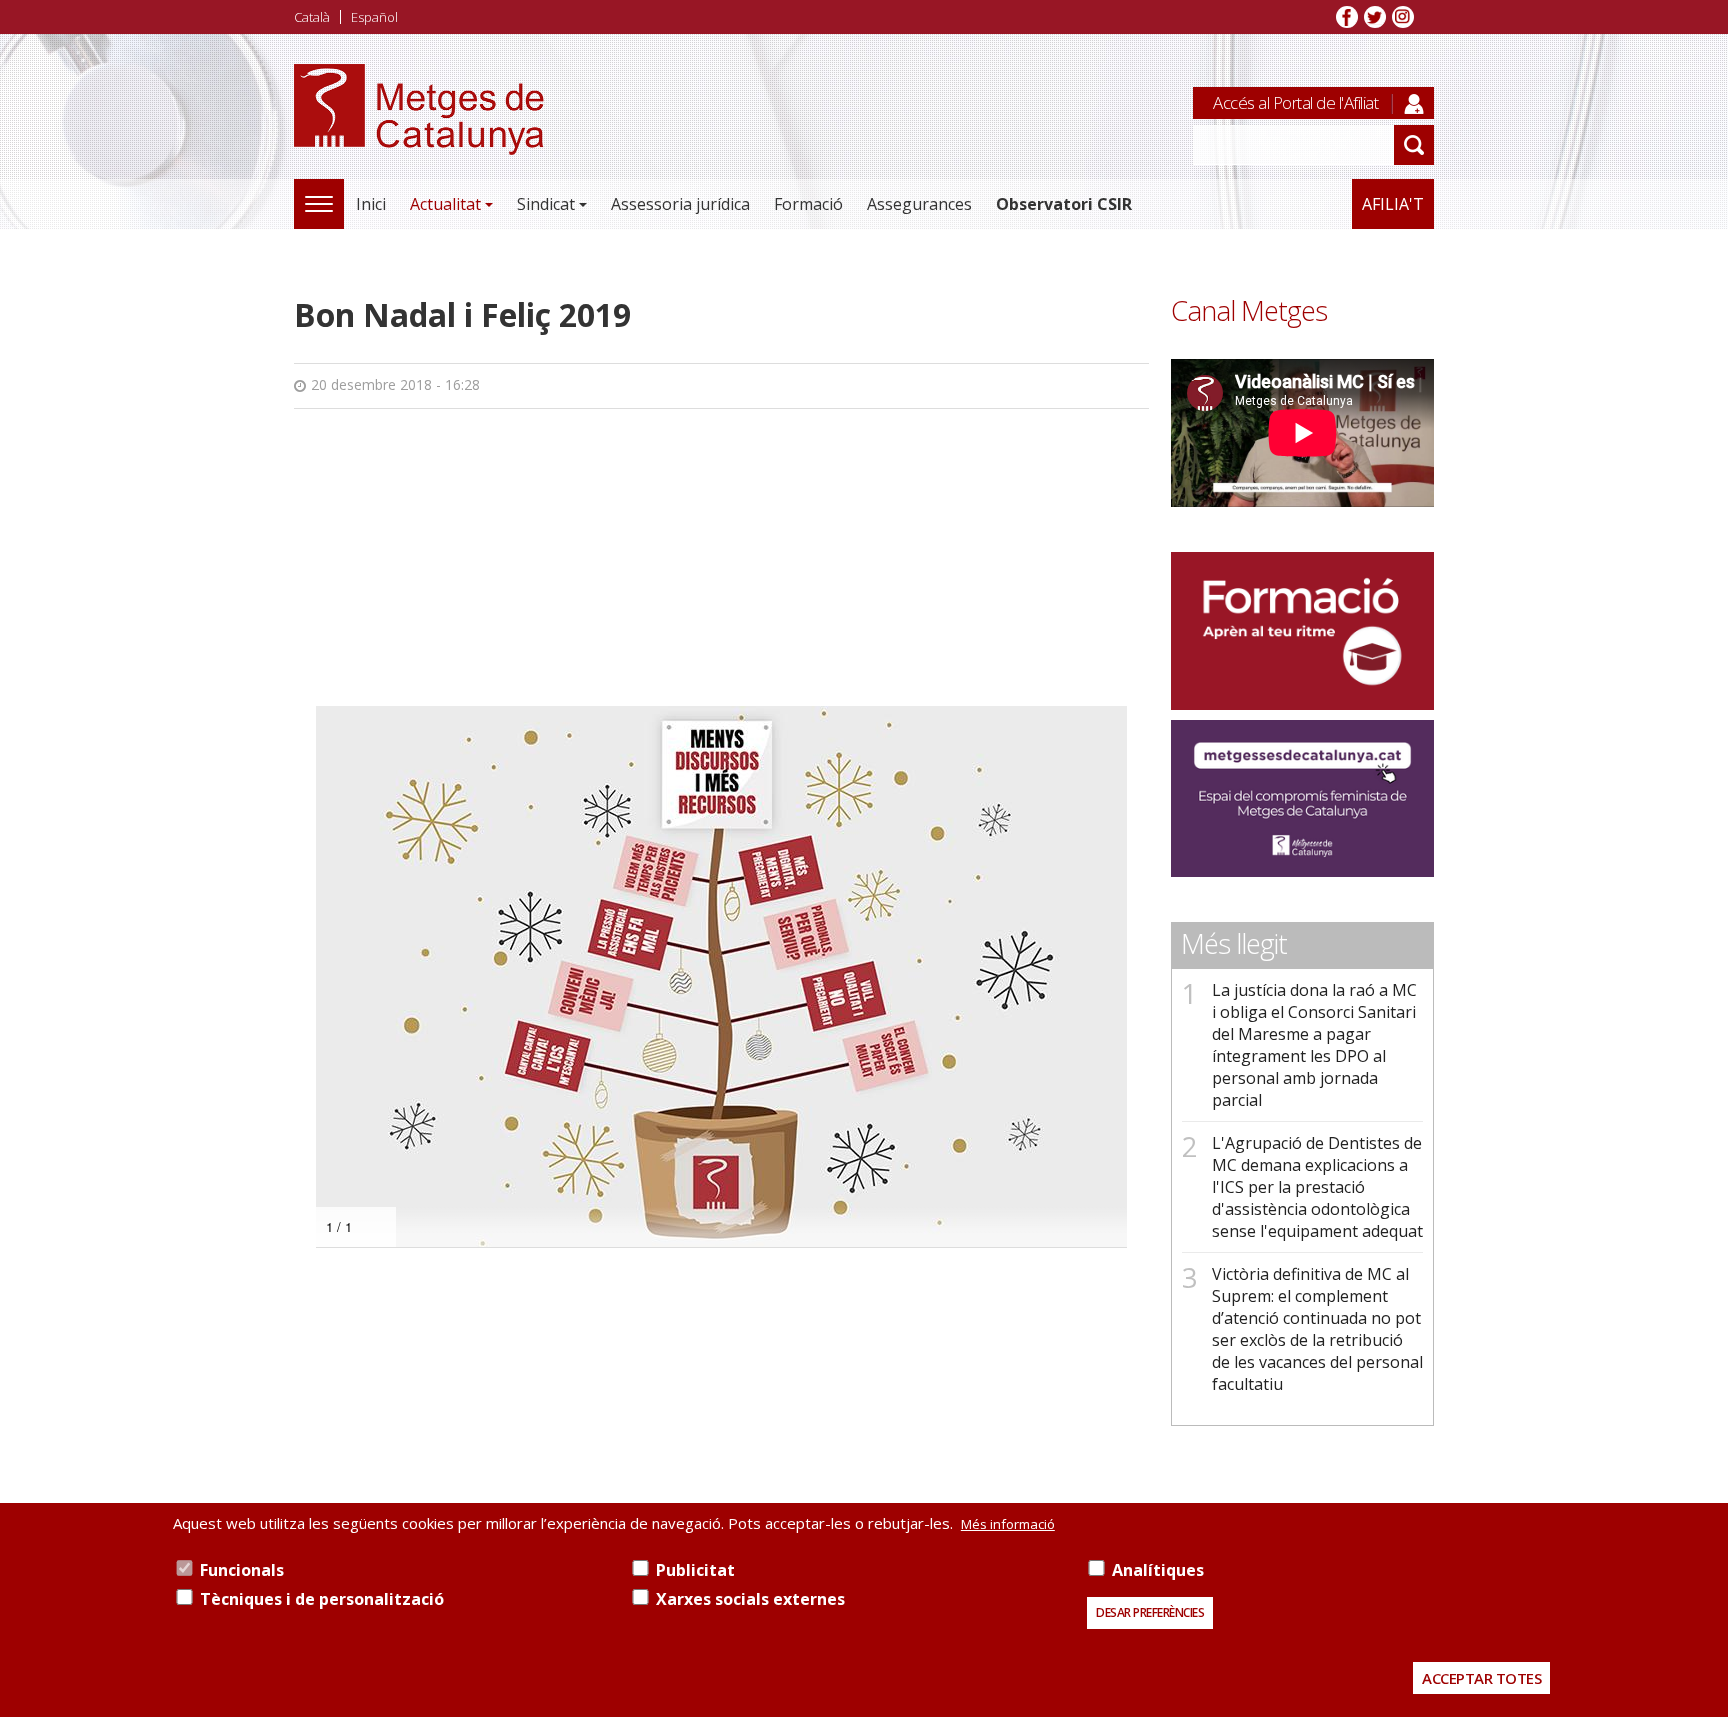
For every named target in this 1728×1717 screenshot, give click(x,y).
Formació (808, 204)
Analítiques (1158, 1570)
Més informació (1008, 1524)
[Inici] (419, 131)
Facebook (1347, 17)
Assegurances (919, 204)
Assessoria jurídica (680, 204)
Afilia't (1393, 204)
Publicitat (695, 1570)
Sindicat (546, 204)
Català (312, 17)
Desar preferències (1150, 1612)
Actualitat (445, 204)
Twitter (1375, 17)
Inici (371, 204)
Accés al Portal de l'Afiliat (1295, 102)
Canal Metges (1249, 310)
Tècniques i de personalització (322, 1599)
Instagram (1403, 17)
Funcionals (242, 1570)
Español (374, 17)
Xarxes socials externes (750, 1599)
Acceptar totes (1481, 1678)
